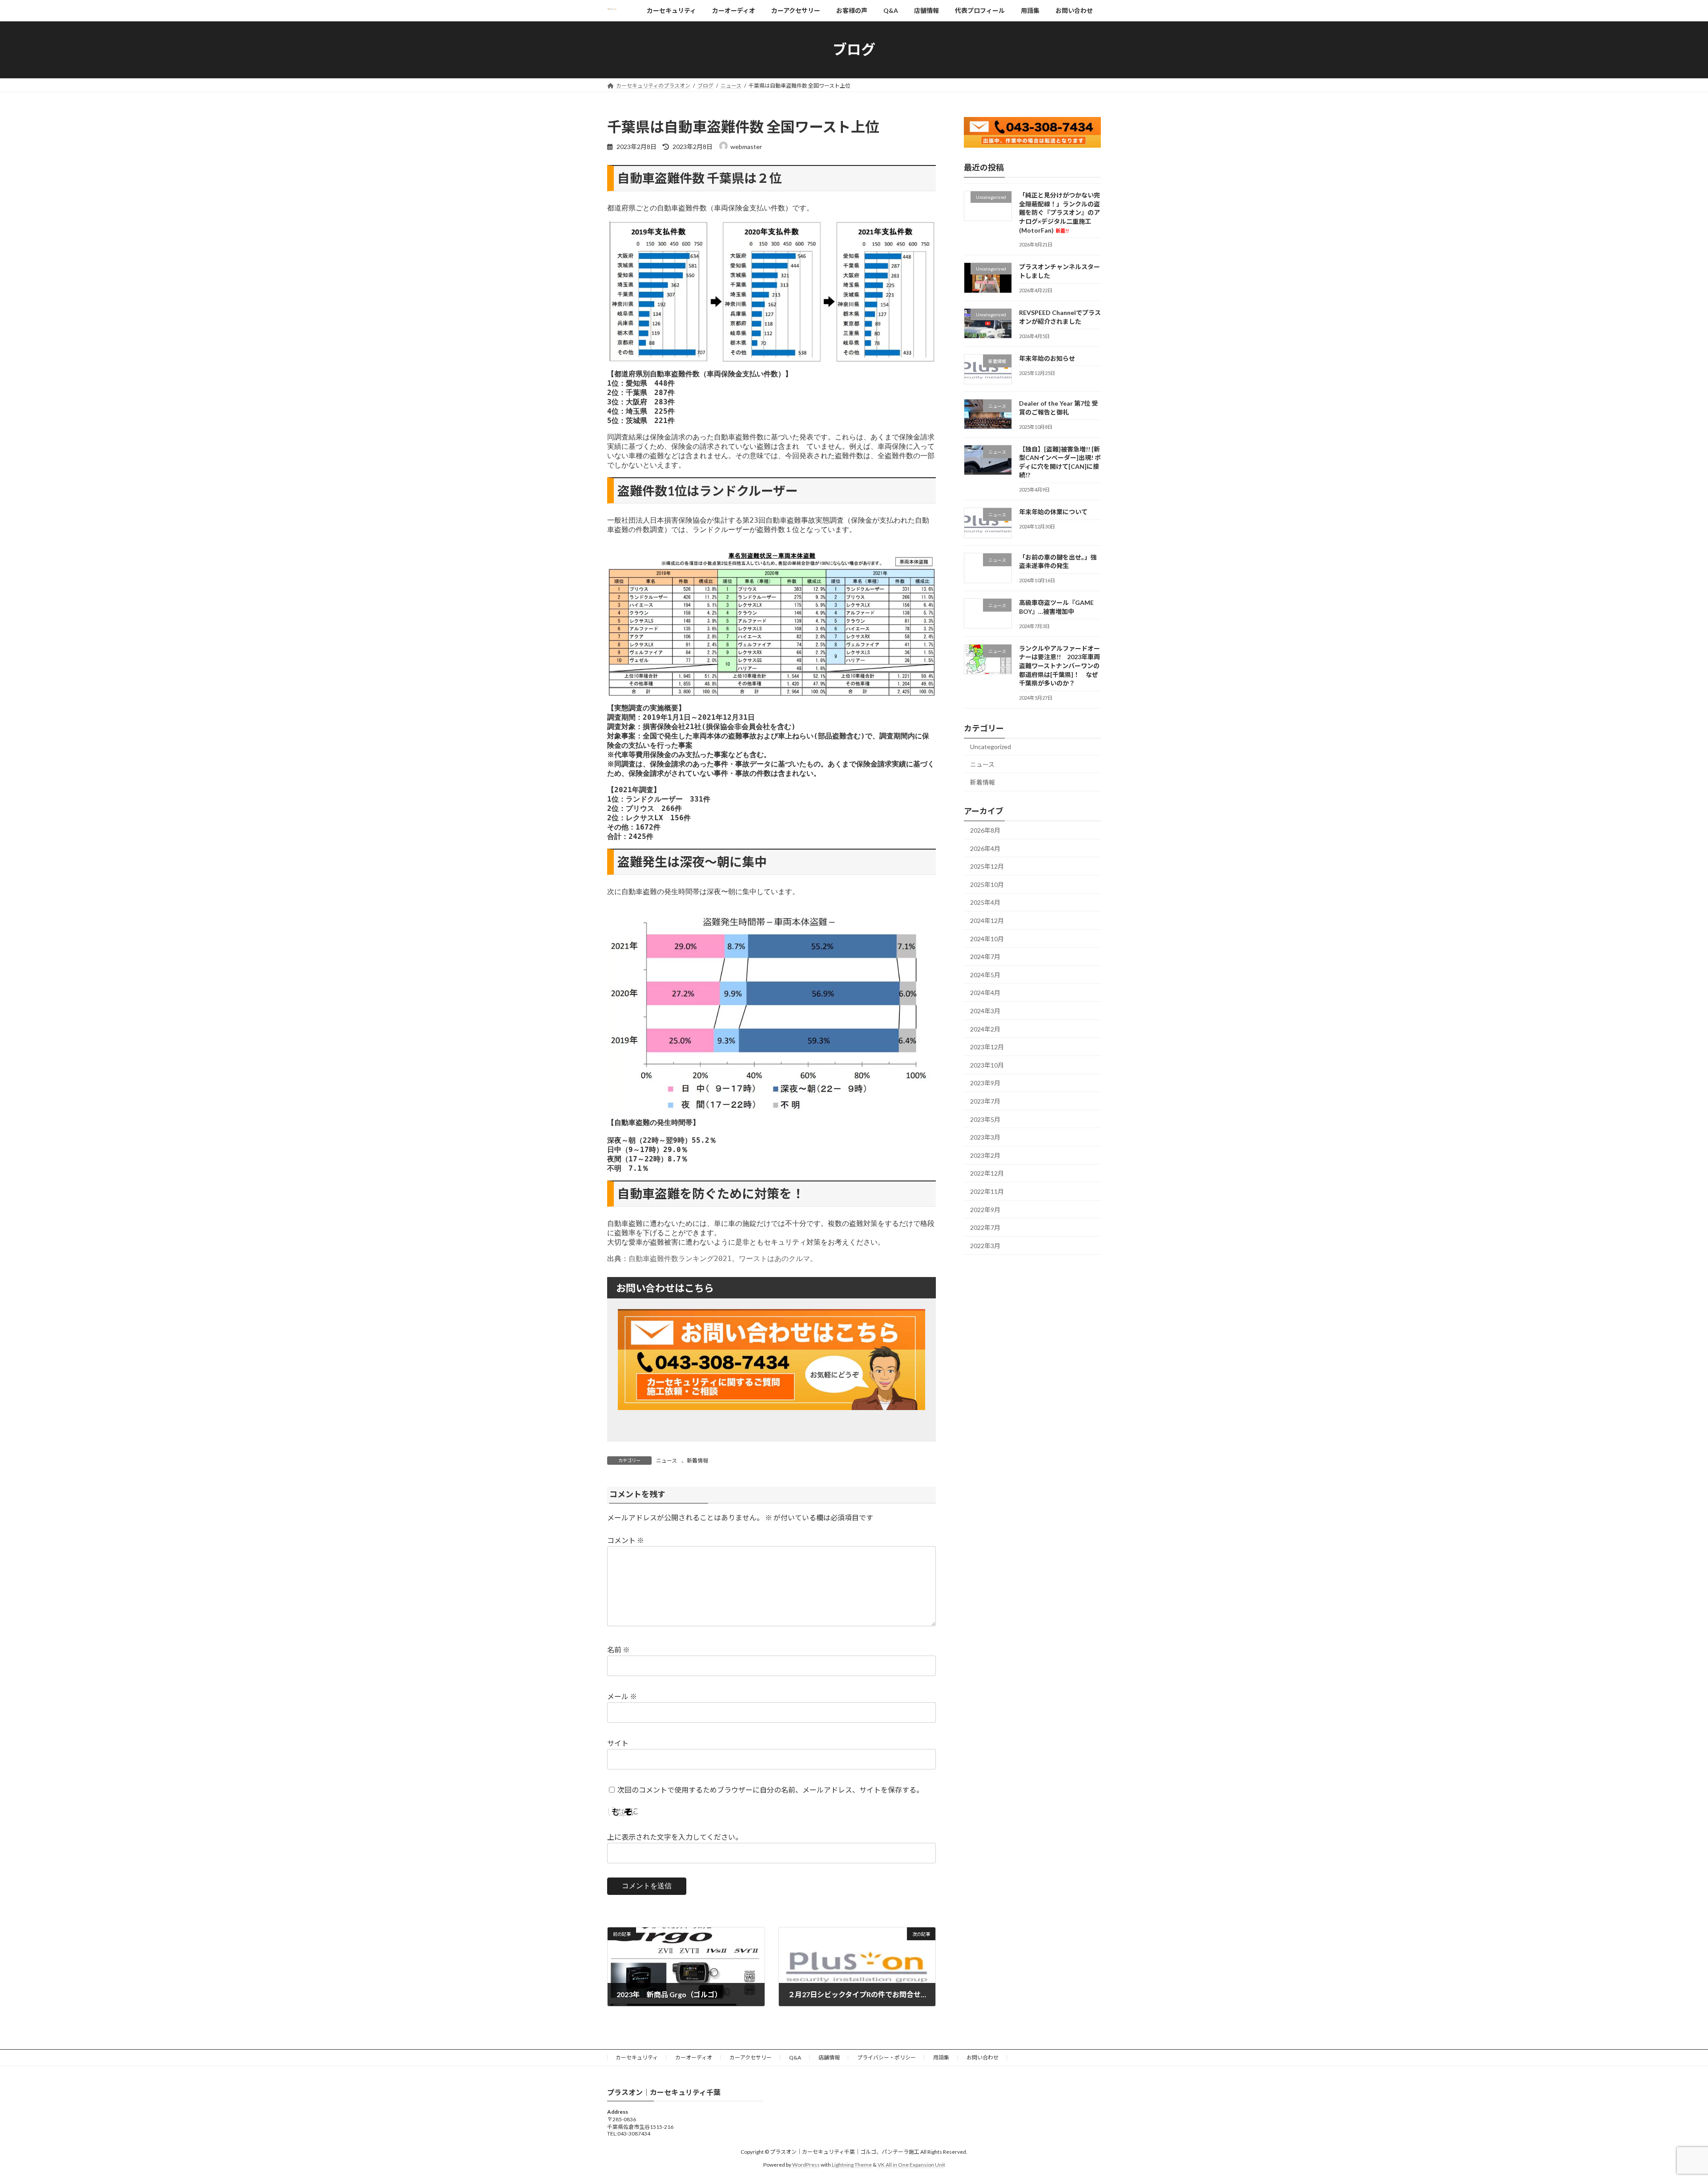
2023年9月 (985, 1083)
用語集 (941, 2057)
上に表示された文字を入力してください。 (675, 1837)
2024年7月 (985, 957)
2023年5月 (985, 1119)
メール (622, 1696)
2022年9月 (985, 1209)
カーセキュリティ (637, 2057)
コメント (626, 1540)
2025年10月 (987, 884)
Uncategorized (991, 747)
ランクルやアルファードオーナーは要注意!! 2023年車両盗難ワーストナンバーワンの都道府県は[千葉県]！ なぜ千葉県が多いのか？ (1059, 665)
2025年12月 (987, 866)
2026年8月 (985, 830)
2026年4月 (985, 848)
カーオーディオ (694, 2057)
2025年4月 (985, 902)
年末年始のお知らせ (1047, 358)
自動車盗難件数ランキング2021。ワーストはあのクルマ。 (723, 1259)
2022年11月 (987, 1191)
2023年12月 (987, 1047)
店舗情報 (829, 2057)
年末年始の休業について (1053, 512)
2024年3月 (985, 1011)
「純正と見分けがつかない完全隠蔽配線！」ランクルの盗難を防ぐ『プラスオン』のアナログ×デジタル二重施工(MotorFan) (1059, 212)
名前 (618, 1650)
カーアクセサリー (751, 2057)
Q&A (795, 2057)
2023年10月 (987, 1065)
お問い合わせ (983, 2057)
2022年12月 (987, 1173)
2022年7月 (985, 1227)
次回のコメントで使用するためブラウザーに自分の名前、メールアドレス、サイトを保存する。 (770, 1790)
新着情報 (697, 1461)
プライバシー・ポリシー (886, 2057)
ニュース (667, 1461)
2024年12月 (987, 921)
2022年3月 (985, 1245)
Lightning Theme (852, 2165)
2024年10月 (987, 938)
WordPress (806, 2165)
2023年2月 (985, 1155)
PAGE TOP (1663, 2106)
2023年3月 (985, 1137)
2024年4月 (985, 993)
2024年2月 (985, 1029)
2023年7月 (985, 1101)
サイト (618, 1743)
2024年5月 (985, 974)
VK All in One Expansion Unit (911, 2165)
